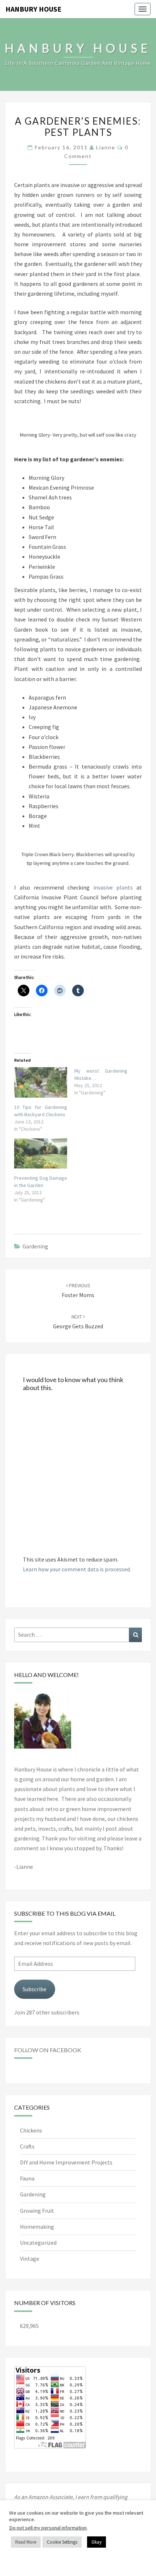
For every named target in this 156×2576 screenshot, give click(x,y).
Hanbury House (33, 9)
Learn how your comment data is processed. (77, 1569)
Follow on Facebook (48, 2050)
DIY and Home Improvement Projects (66, 2162)
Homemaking (37, 2227)
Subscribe (34, 1989)
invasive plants (113, 887)
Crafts (27, 2146)
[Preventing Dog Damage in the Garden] (41, 1153)
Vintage (30, 2259)
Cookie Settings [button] (62, 2542)
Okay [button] (97, 2542)
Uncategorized (38, 2243)
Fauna (27, 2178)
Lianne (106, 147)
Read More (26, 2542)
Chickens (31, 2130)
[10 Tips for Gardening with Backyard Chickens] (41, 1082)
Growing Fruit (37, 2211)
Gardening (35, 1246)
